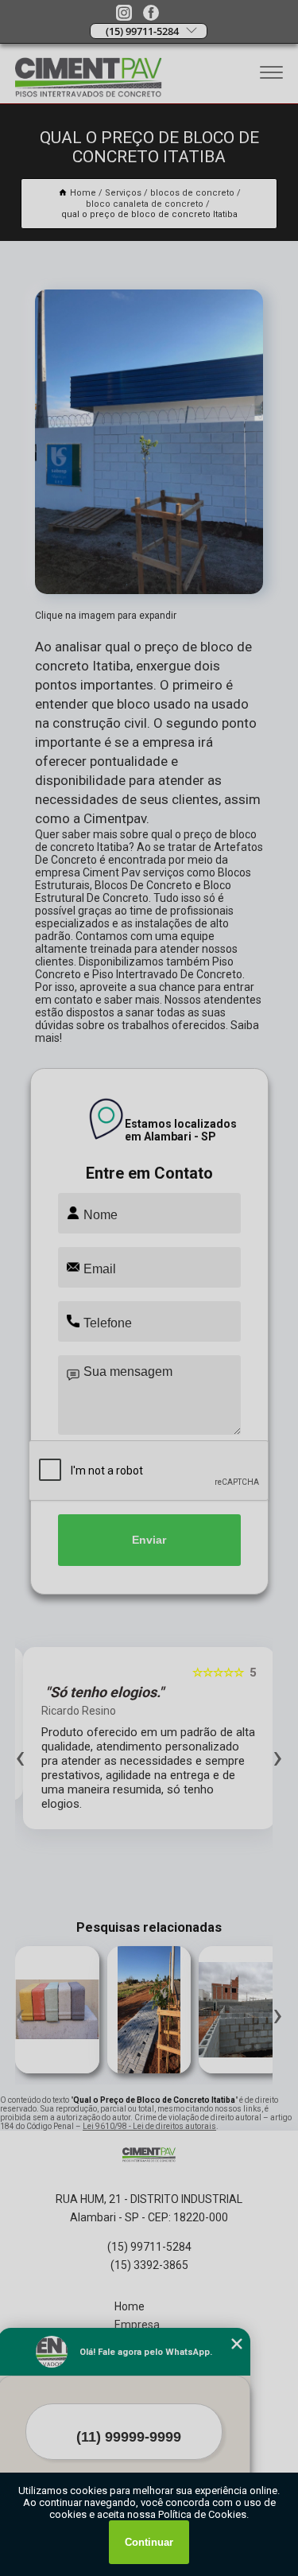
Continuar (149, 2542)
